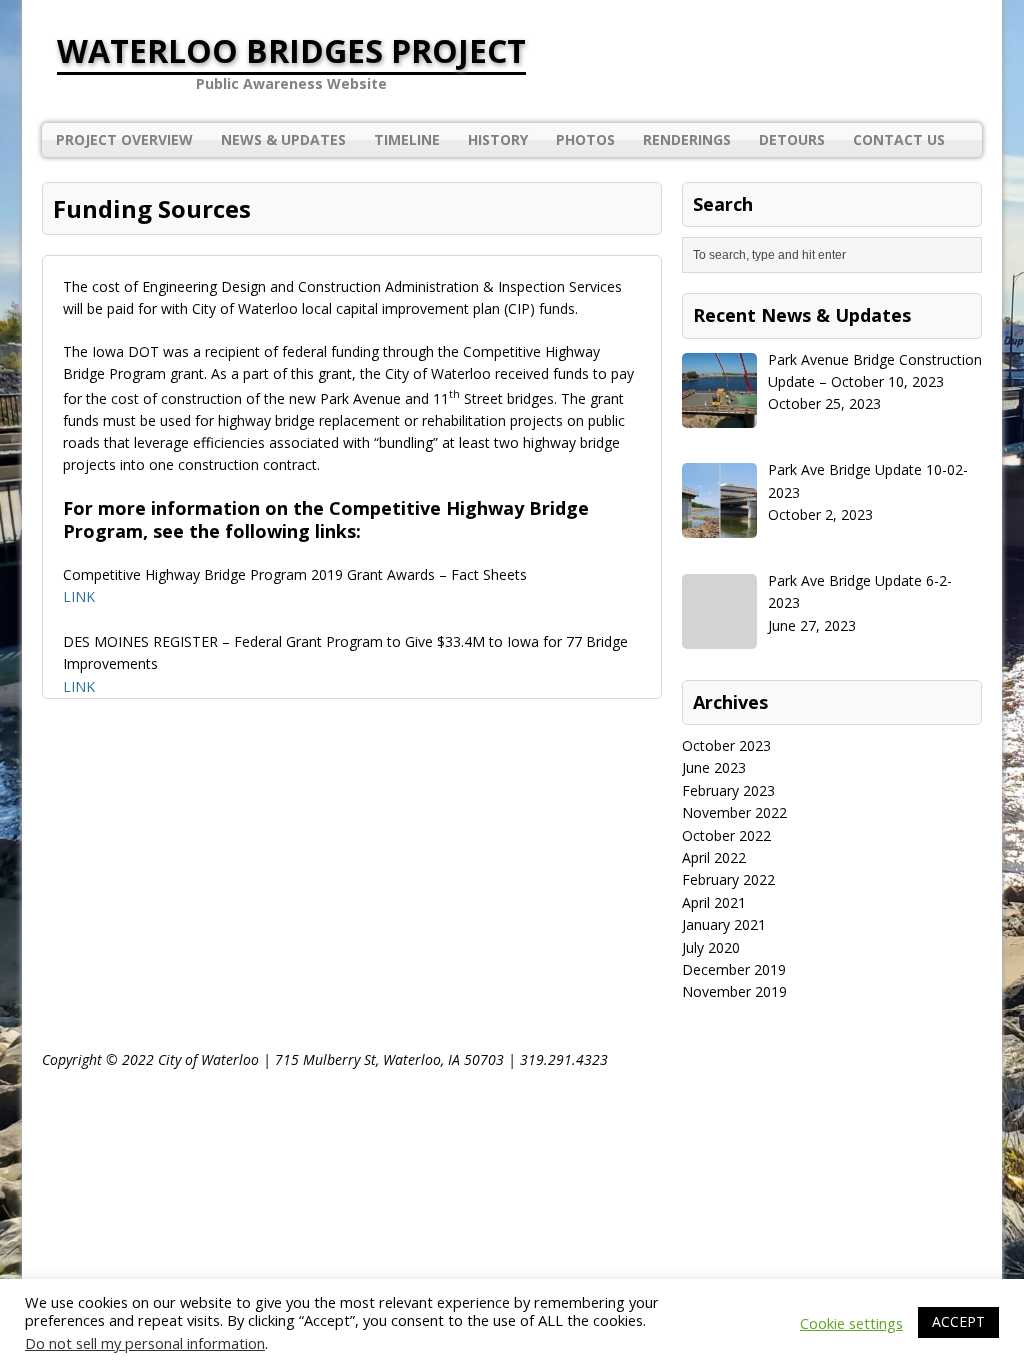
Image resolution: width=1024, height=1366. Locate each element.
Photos (585, 139)
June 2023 (714, 767)
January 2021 (724, 924)
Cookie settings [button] (851, 1323)
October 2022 (726, 835)
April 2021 (714, 902)
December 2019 (734, 969)
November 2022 (734, 812)
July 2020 (711, 947)
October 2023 (726, 745)
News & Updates (283, 139)
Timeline (407, 139)
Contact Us (899, 139)
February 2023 (728, 790)
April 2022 (714, 857)
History (498, 139)
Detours (792, 139)
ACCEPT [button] (958, 1321)
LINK (79, 596)
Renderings (687, 139)
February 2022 (728, 879)
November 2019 (734, 991)
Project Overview (124, 139)
